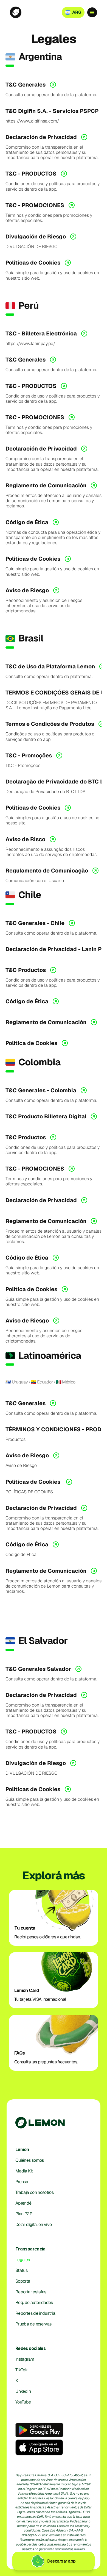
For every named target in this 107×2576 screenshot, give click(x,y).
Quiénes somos (30, 2160)
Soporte (23, 2281)
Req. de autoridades (34, 2303)
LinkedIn (23, 2391)
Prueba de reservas (33, 2324)
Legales (23, 2260)
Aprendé (23, 2203)
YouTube (23, 2402)
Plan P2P (24, 2214)
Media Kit (24, 2171)
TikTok (21, 2370)
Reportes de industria (35, 2313)
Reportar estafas (31, 2292)
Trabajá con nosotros (34, 2192)
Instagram (25, 2359)
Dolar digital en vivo (34, 2225)
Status (21, 2270)
